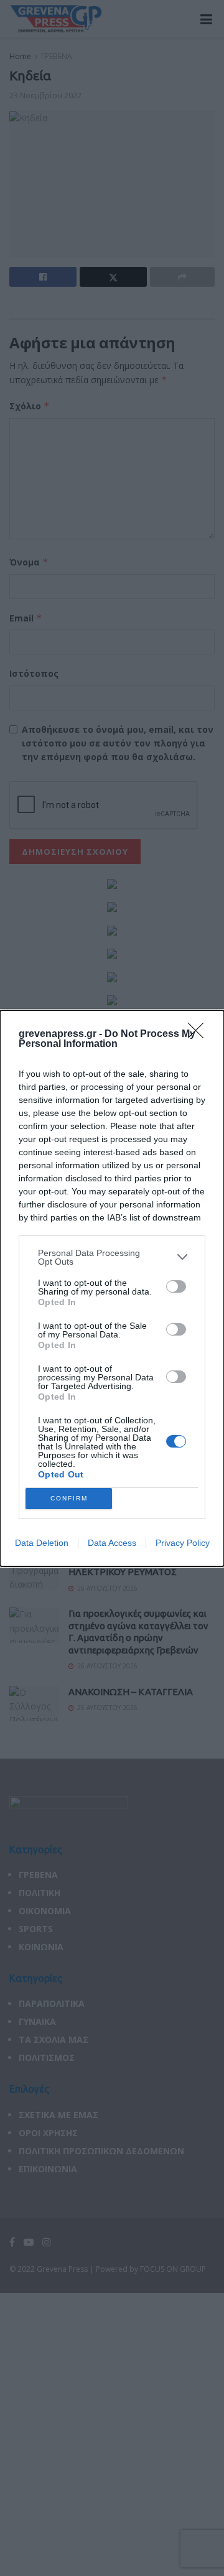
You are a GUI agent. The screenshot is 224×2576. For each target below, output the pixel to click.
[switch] (176, 1286)
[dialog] (112, 1288)
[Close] (200, 1035)
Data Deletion (42, 1543)
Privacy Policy (183, 1543)
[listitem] (112, 1257)
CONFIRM (69, 1498)
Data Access (112, 1543)
